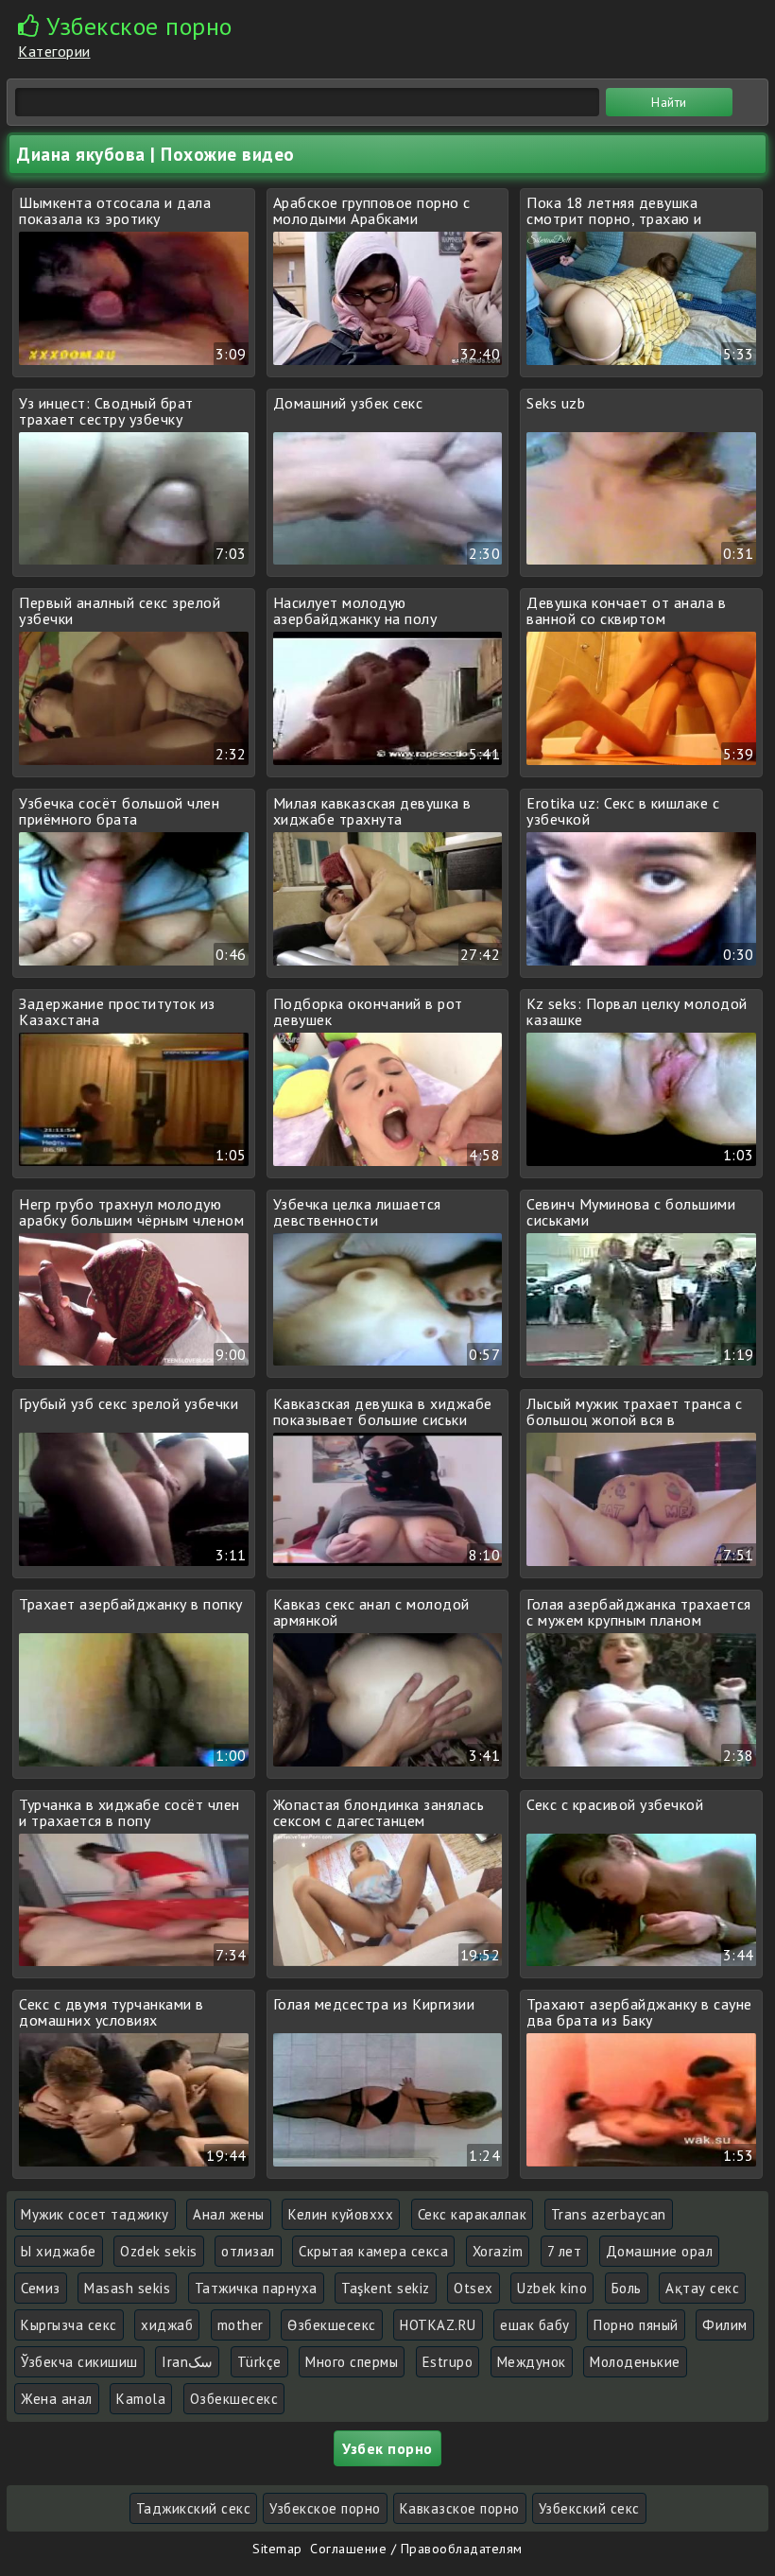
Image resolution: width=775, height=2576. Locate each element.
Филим (725, 2325)
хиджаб (167, 2325)
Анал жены (229, 2214)
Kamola (141, 2399)
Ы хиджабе (59, 2251)
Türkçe (259, 2362)
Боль (627, 2288)
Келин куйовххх (341, 2214)
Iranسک (187, 2362)
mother (241, 2325)
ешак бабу (535, 2325)
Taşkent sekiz (386, 2288)
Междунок (532, 2362)
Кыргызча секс (69, 2325)
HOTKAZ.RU (438, 2325)
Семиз (41, 2288)
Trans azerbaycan (609, 2214)
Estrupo (448, 2362)
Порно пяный (636, 2325)
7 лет (565, 2251)
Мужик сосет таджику (95, 2214)
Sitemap (277, 2549)
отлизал (248, 2251)
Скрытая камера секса (373, 2251)
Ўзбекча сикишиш (79, 2362)
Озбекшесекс (234, 2399)
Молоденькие (635, 2362)
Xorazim (498, 2251)
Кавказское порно (460, 2508)
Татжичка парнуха (256, 2288)
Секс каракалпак (473, 2214)
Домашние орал (660, 2251)
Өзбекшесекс (332, 2325)
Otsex (474, 2288)
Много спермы (352, 2362)
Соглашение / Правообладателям (416, 2549)
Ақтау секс (702, 2288)
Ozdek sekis (159, 2251)
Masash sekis (127, 2288)
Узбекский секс (589, 2508)
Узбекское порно (325, 2508)
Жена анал (57, 2399)
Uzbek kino (552, 2288)
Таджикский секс (194, 2508)
